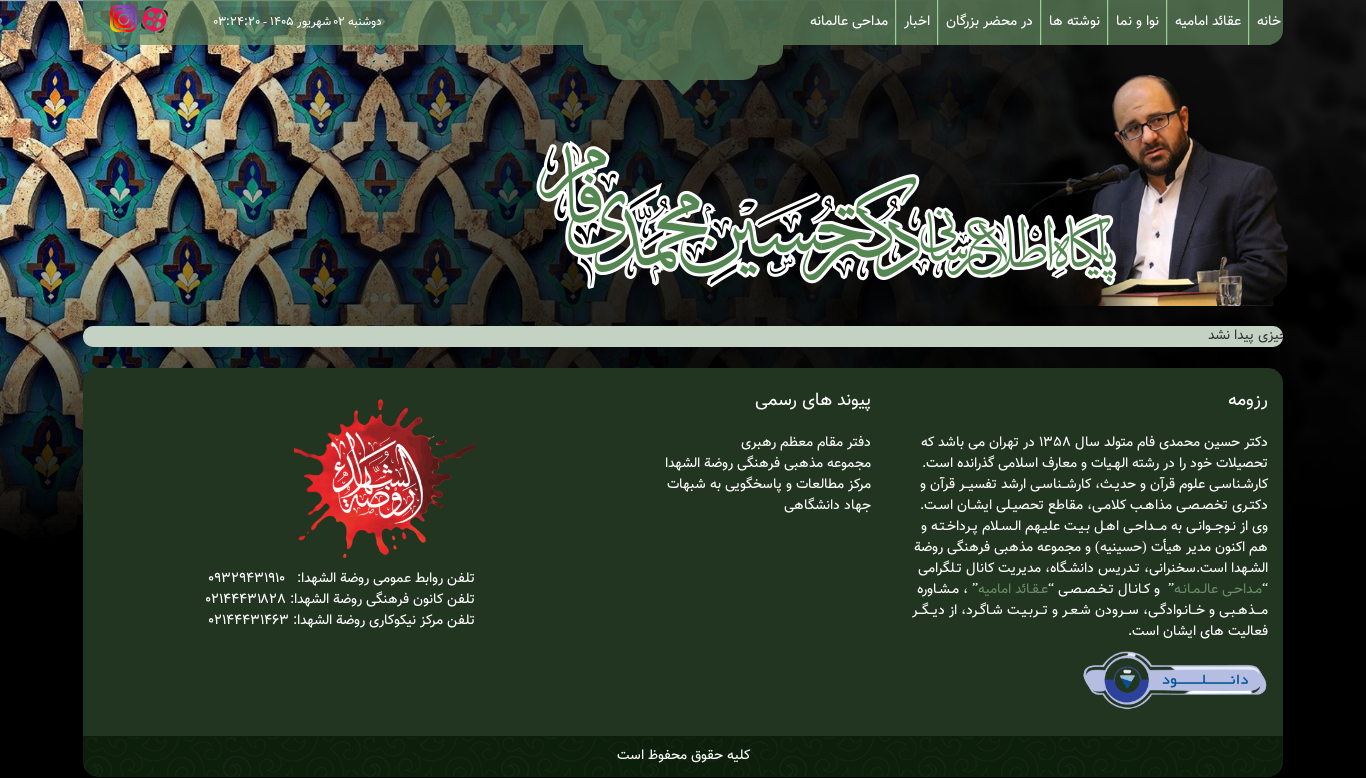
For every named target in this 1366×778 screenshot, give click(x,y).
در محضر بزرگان (989, 22)
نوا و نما (1137, 22)
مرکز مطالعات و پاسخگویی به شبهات (767, 485)
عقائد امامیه (1208, 22)
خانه (1269, 22)
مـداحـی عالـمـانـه (1218, 590)
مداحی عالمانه (849, 22)
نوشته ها (1074, 22)
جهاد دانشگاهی (827, 506)
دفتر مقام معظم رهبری (806, 443)
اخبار (917, 22)
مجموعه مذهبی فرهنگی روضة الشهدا (768, 464)
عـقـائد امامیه (1013, 590)
